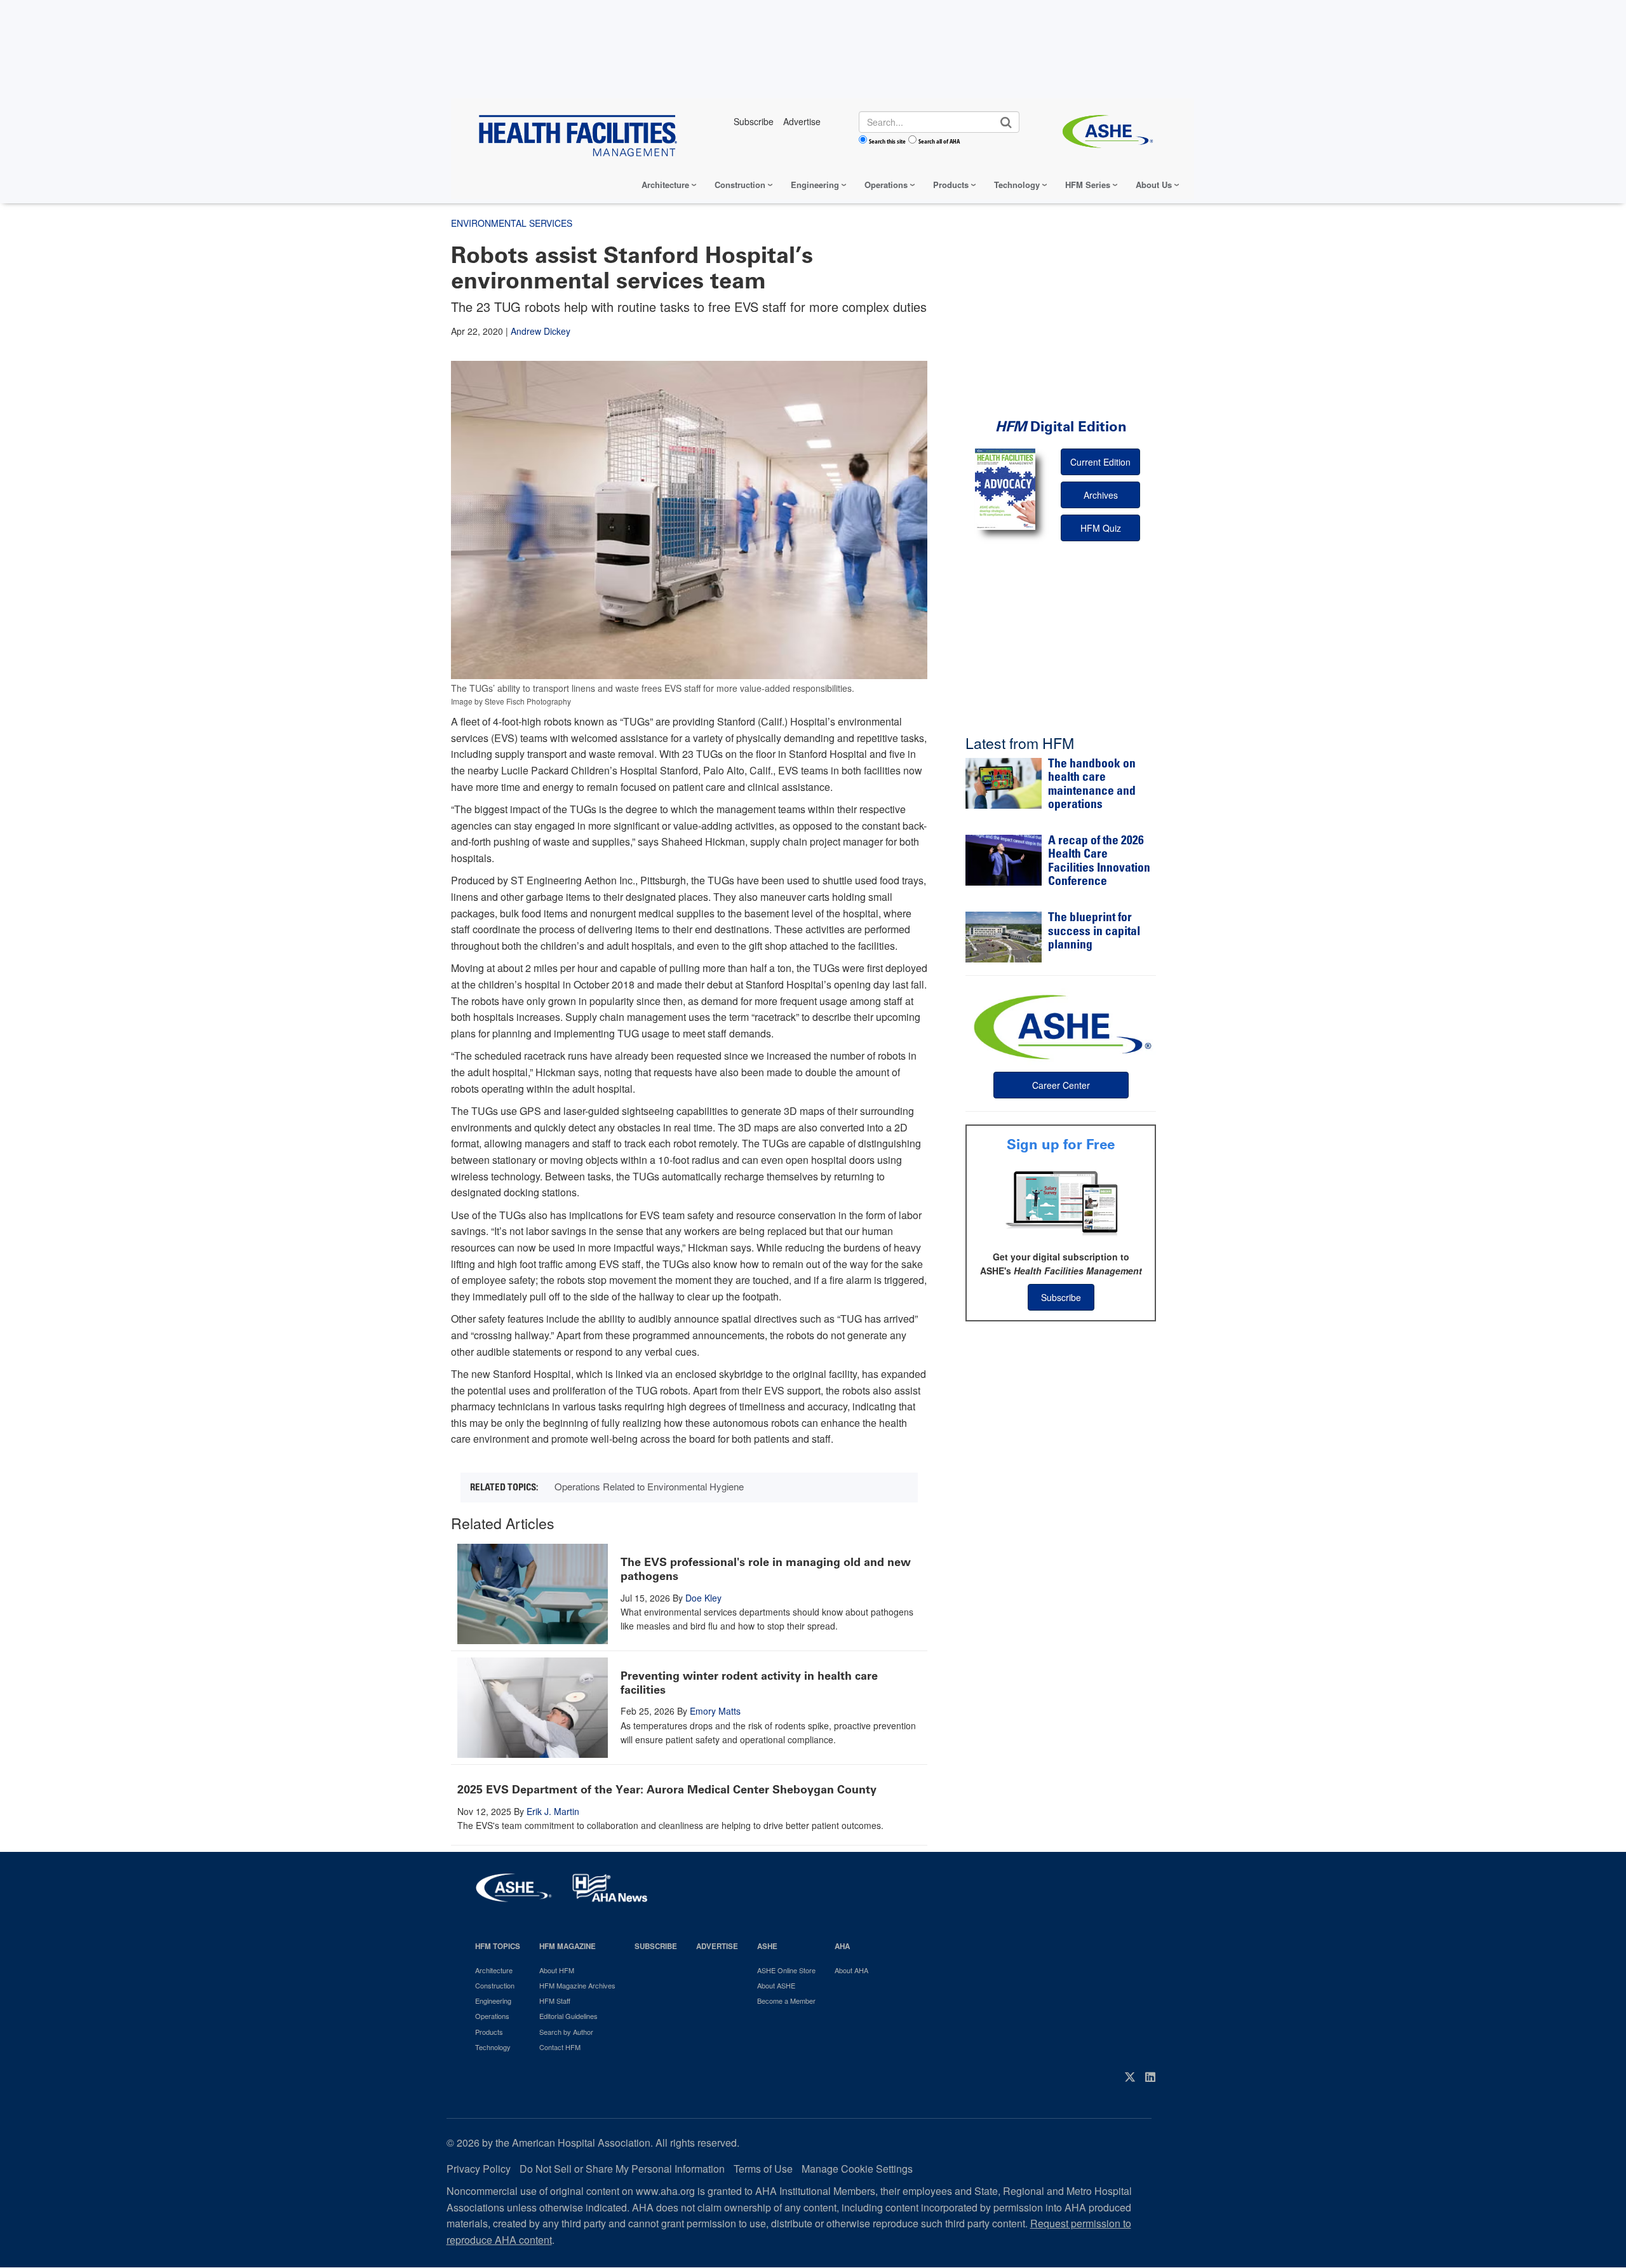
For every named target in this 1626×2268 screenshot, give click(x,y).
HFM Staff (555, 2001)
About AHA (851, 1970)
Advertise (717, 1946)
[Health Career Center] (1061, 1025)
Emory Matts (715, 1711)
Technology (1017, 185)
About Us (1154, 185)
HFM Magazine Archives (577, 1985)
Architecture (665, 185)
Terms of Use (763, 2169)
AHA (842, 1946)
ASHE (767, 1946)
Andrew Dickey (541, 331)
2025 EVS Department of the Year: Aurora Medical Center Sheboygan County (667, 1790)
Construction (740, 185)
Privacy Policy (479, 2169)
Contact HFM (560, 2047)
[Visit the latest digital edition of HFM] (1005, 489)
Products (951, 185)
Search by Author (566, 2032)
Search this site (887, 141)
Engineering (815, 185)
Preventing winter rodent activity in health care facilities (749, 1683)
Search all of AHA (939, 141)
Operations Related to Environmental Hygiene (649, 1486)
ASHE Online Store (786, 1970)
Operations (886, 185)
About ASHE (776, 1985)
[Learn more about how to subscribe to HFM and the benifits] (1061, 1202)
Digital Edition (1061, 427)
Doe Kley (703, 1598)
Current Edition (1100, 462)
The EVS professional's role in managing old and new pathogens (766, 1569)
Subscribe (1061, 1297)
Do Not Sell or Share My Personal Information (622, 2169)
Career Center (1061, 1085)
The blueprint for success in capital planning (1094, 932)
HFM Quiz (1101, 528)
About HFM (557, 1970)
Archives (1101, 495)
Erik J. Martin (553, 1811)
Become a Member (786, 2001)
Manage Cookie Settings (857, 2169)
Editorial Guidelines (568, 2016)
